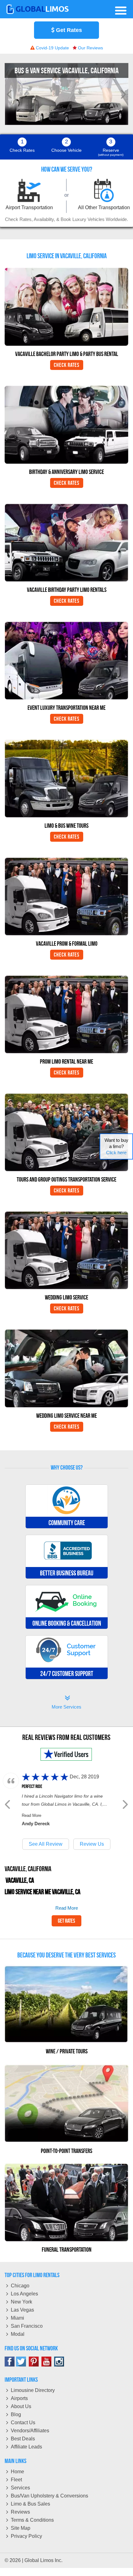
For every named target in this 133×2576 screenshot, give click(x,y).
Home (17, 2472)
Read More (32, 1815)
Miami (17, 2318)
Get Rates (68, 30)
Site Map (21, 2528)
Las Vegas (22, 2310)
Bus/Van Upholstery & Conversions (49, 2496)
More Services (66, 1703)
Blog (16, 2414)
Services (20, 2488)
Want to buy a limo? (116, 1146)
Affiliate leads (26, 2447)
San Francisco (27, 2326)
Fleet (16, 2480)
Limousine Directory (33, 2390)
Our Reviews (90, 48)
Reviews (20, 2512)
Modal (18, 2334)
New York (21, 2302)
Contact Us (23, 2423)
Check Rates (67, 365)
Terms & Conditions (32, 2520)
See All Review (46, 1844)
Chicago (20, 2286)
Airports (19, 2398)
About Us (21, 2406)
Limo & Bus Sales (30, 2504)
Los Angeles (24, 2294)
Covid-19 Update (52, 48)
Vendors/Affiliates (30, 2431)
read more (67, 1908)
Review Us (92, 1844)
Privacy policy (26, 2536)
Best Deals (23, 2439)
